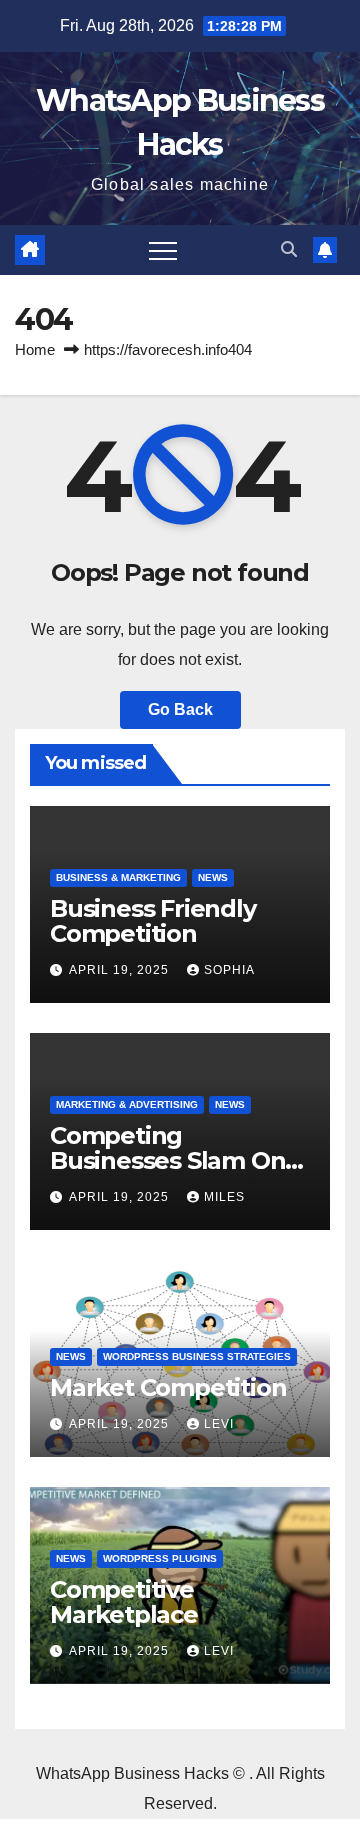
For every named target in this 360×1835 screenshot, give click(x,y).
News (213, 877)
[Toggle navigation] (163, 250)
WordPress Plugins (160, 1558)
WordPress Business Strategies (197, 1356)
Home (35, 349)
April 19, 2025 (121, 970)
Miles (224, 1197)
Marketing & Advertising (127, 1104)
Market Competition (168, 1387)
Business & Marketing (118, 877)
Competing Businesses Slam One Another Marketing (175, 1160)
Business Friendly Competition (153, 921)
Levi (219, 1424)
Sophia (229, 970)
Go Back (180, 709)
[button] (289, 249)
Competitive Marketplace (124, 1602)
